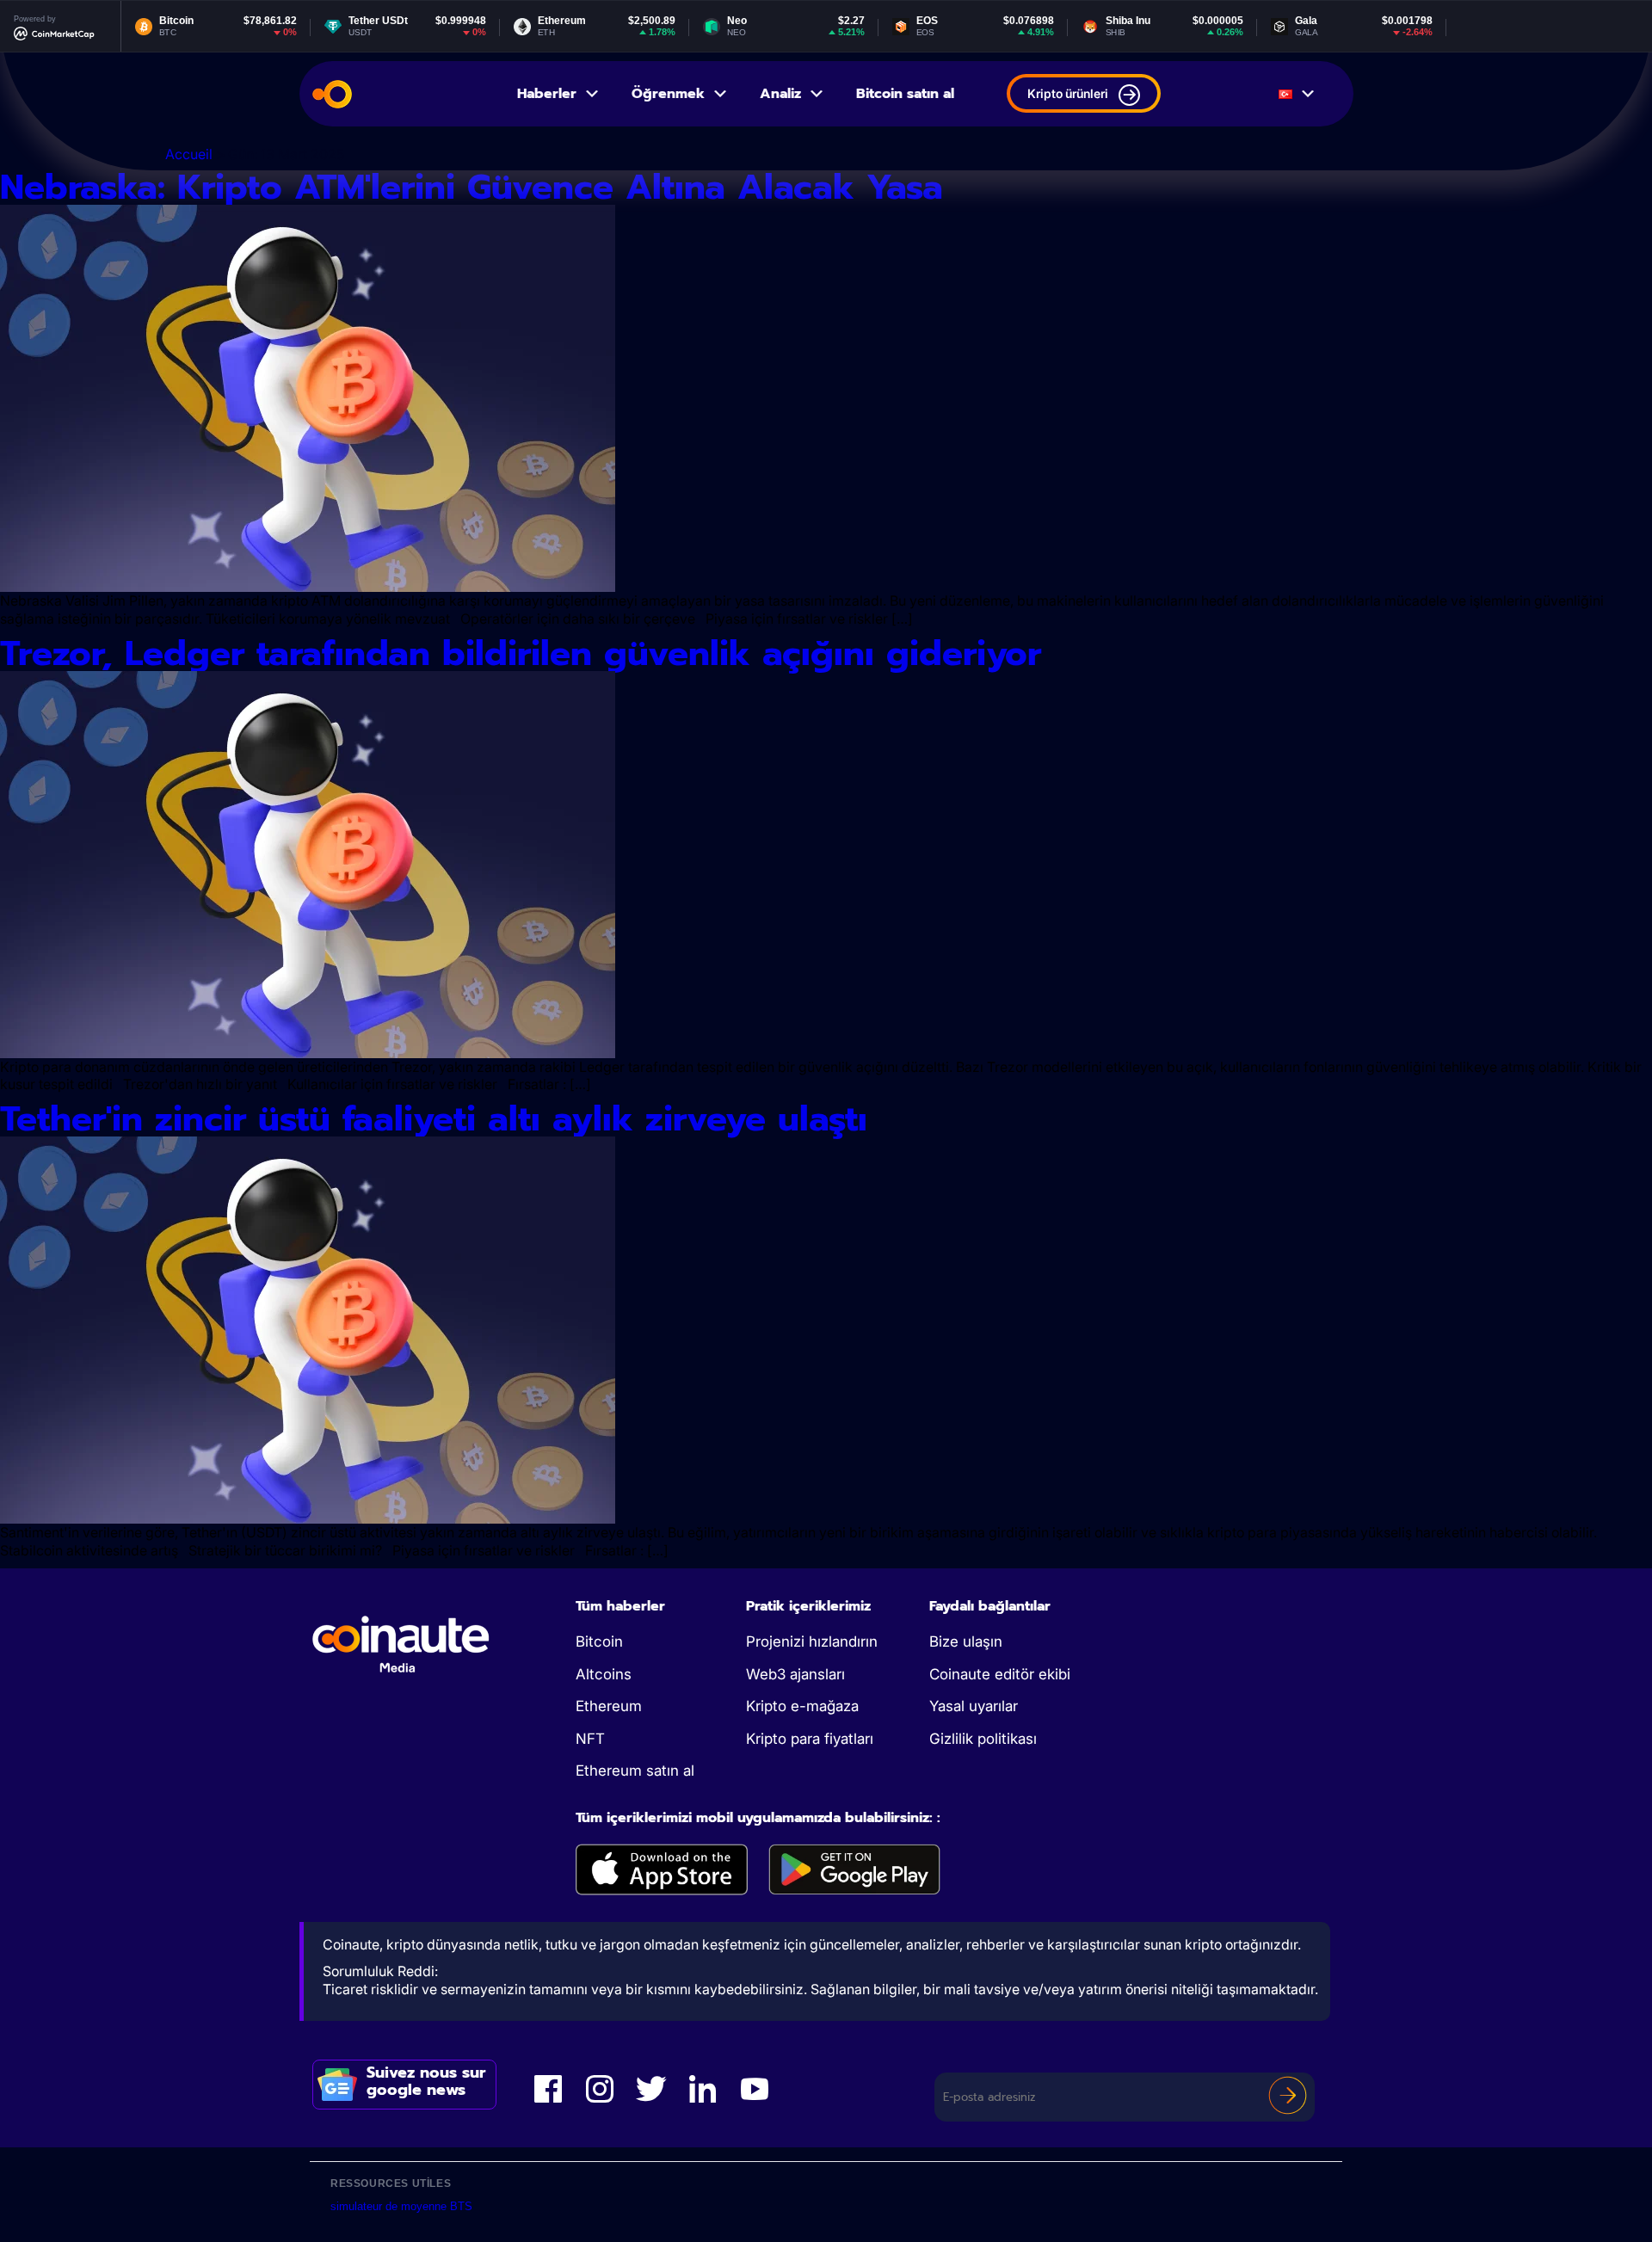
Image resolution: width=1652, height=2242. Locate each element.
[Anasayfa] (332, 94)
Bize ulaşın (966, 1641)
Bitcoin (599, 1641)
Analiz (780, 94)
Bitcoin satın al (905, 94)
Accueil (189, 154)
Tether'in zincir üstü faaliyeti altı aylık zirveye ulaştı (434, 1119)
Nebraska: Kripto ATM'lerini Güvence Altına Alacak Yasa (472, 187)
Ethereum (609, 1706)
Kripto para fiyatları (810, 1739)
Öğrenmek (668, 94)
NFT (590, 1739)
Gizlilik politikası (983, 1739)
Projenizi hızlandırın (812, 1641)
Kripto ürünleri (1068, 93)
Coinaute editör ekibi (1000, 1674)
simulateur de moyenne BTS (401, 2206)
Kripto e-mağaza (802, 1706)
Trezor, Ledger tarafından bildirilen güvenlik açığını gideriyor (521, 653)
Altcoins (604, 1674)
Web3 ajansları (795, 1674)
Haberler (547, 94)
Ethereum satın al (635, 1771)
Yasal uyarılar (974, 1706)
